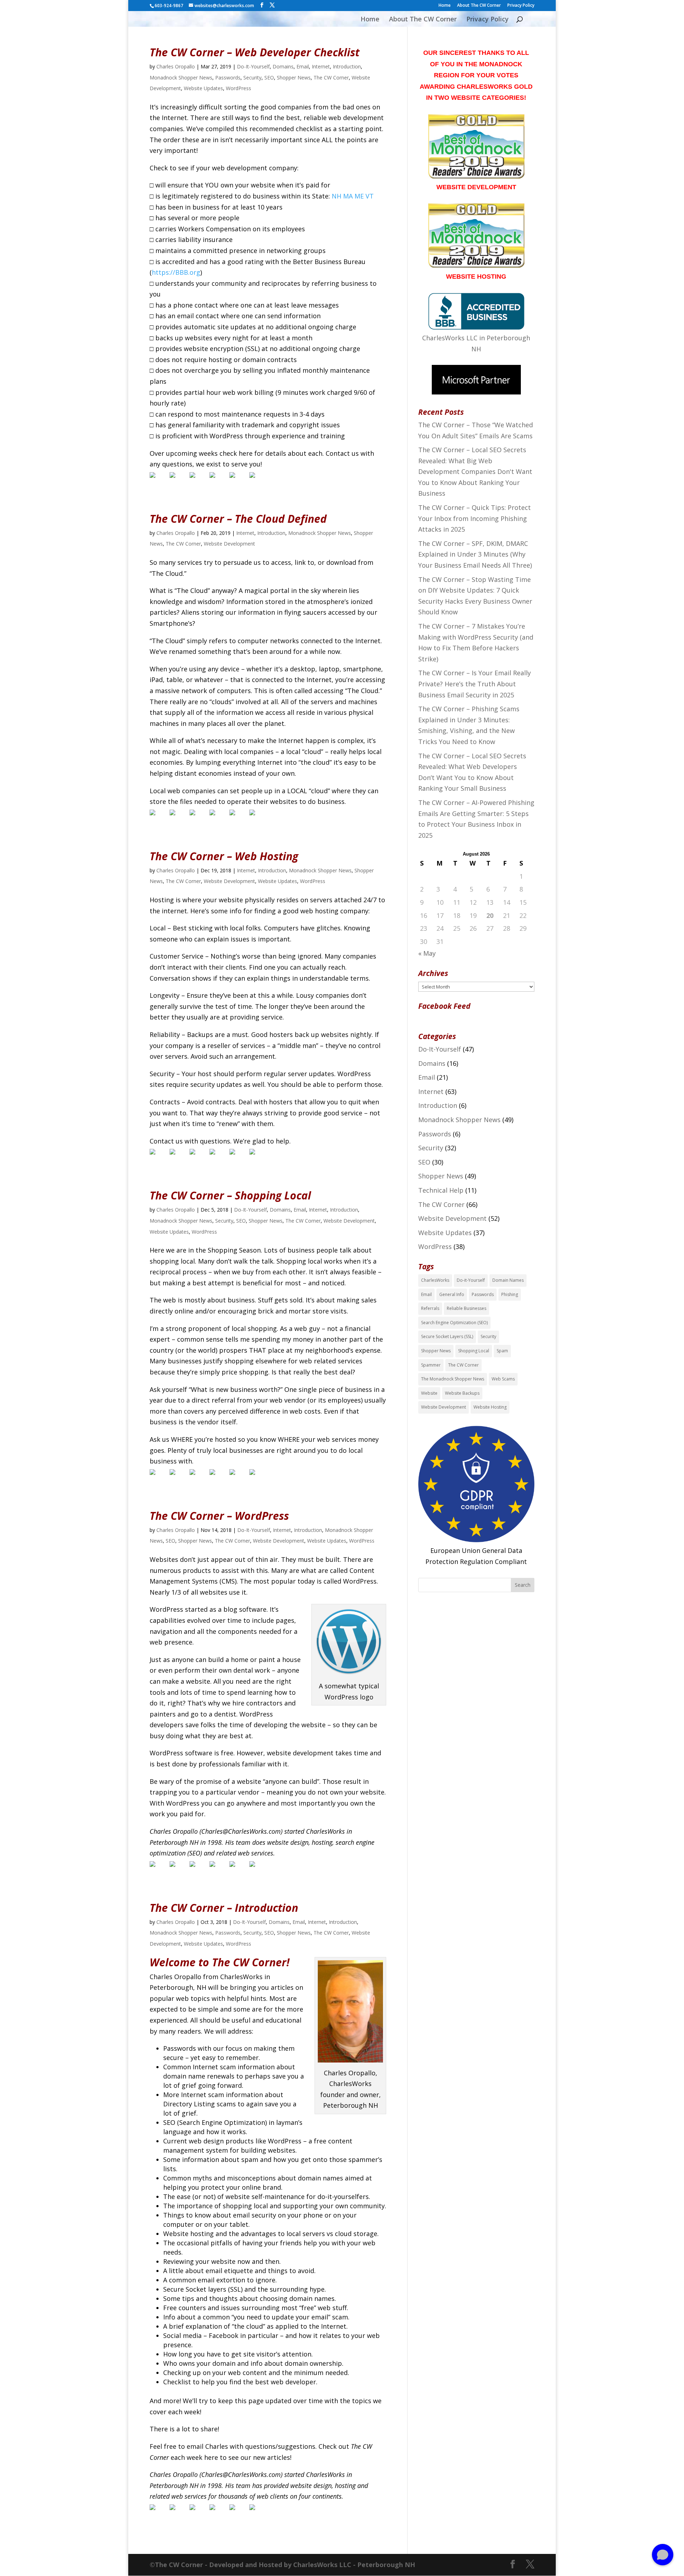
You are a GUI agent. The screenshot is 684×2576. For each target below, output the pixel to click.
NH (336, 196)
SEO (269, 78)
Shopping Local (474, 1351)
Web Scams (503, 1379)
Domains (283, 66)
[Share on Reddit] (198, 481)
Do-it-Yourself (471, 1280)
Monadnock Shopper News (181, 78)
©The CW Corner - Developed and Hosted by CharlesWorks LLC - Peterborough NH (282, 2565)
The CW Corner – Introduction (224, 1908)
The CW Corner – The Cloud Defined (238, 519)
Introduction (347, 66)
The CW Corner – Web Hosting (224, 856)
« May (427, 953)
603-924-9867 (169, 6)
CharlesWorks (435, 1280)
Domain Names (508, 1280)
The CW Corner (331, 78)
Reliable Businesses (467, 1308)
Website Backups (462, 1393)
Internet (321, 66)
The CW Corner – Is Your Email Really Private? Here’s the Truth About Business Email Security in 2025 (475, 684)
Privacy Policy (521, 6)
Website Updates (203, 88)
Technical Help (441, 1190)
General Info (452, 1294)
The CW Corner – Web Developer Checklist (255, 52)
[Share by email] (258, 481)
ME (359, 196)
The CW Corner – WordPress (219, 1516)
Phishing (510, 1294)
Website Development (229, 544)
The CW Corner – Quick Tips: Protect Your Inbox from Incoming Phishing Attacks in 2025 (475, 518)
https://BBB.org (176, 272)
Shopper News (294, 78)
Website (429, 1393)
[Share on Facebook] (158, 481)
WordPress (239, 88)
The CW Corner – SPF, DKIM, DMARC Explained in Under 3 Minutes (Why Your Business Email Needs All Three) (475, 554)
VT (370, 196)
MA (348, 196)
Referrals (430, 1308)
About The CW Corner (479, 6)
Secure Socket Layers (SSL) (447, 1336)
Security (252, 78)
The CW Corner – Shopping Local (230, 1195)
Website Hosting (490, 1407)
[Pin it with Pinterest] (218, 481)
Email (303, 66)
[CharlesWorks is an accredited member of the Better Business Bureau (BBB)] (476, 327)
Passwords (228, 78)
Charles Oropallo (176, 66)
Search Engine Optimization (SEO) (454, 1323)
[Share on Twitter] (178, 481)
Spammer (431, 1365)
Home (445, 6)
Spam (502, 1351)
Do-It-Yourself (253, 66)
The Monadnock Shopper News (453, 1379)
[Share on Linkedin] (238, 481)
